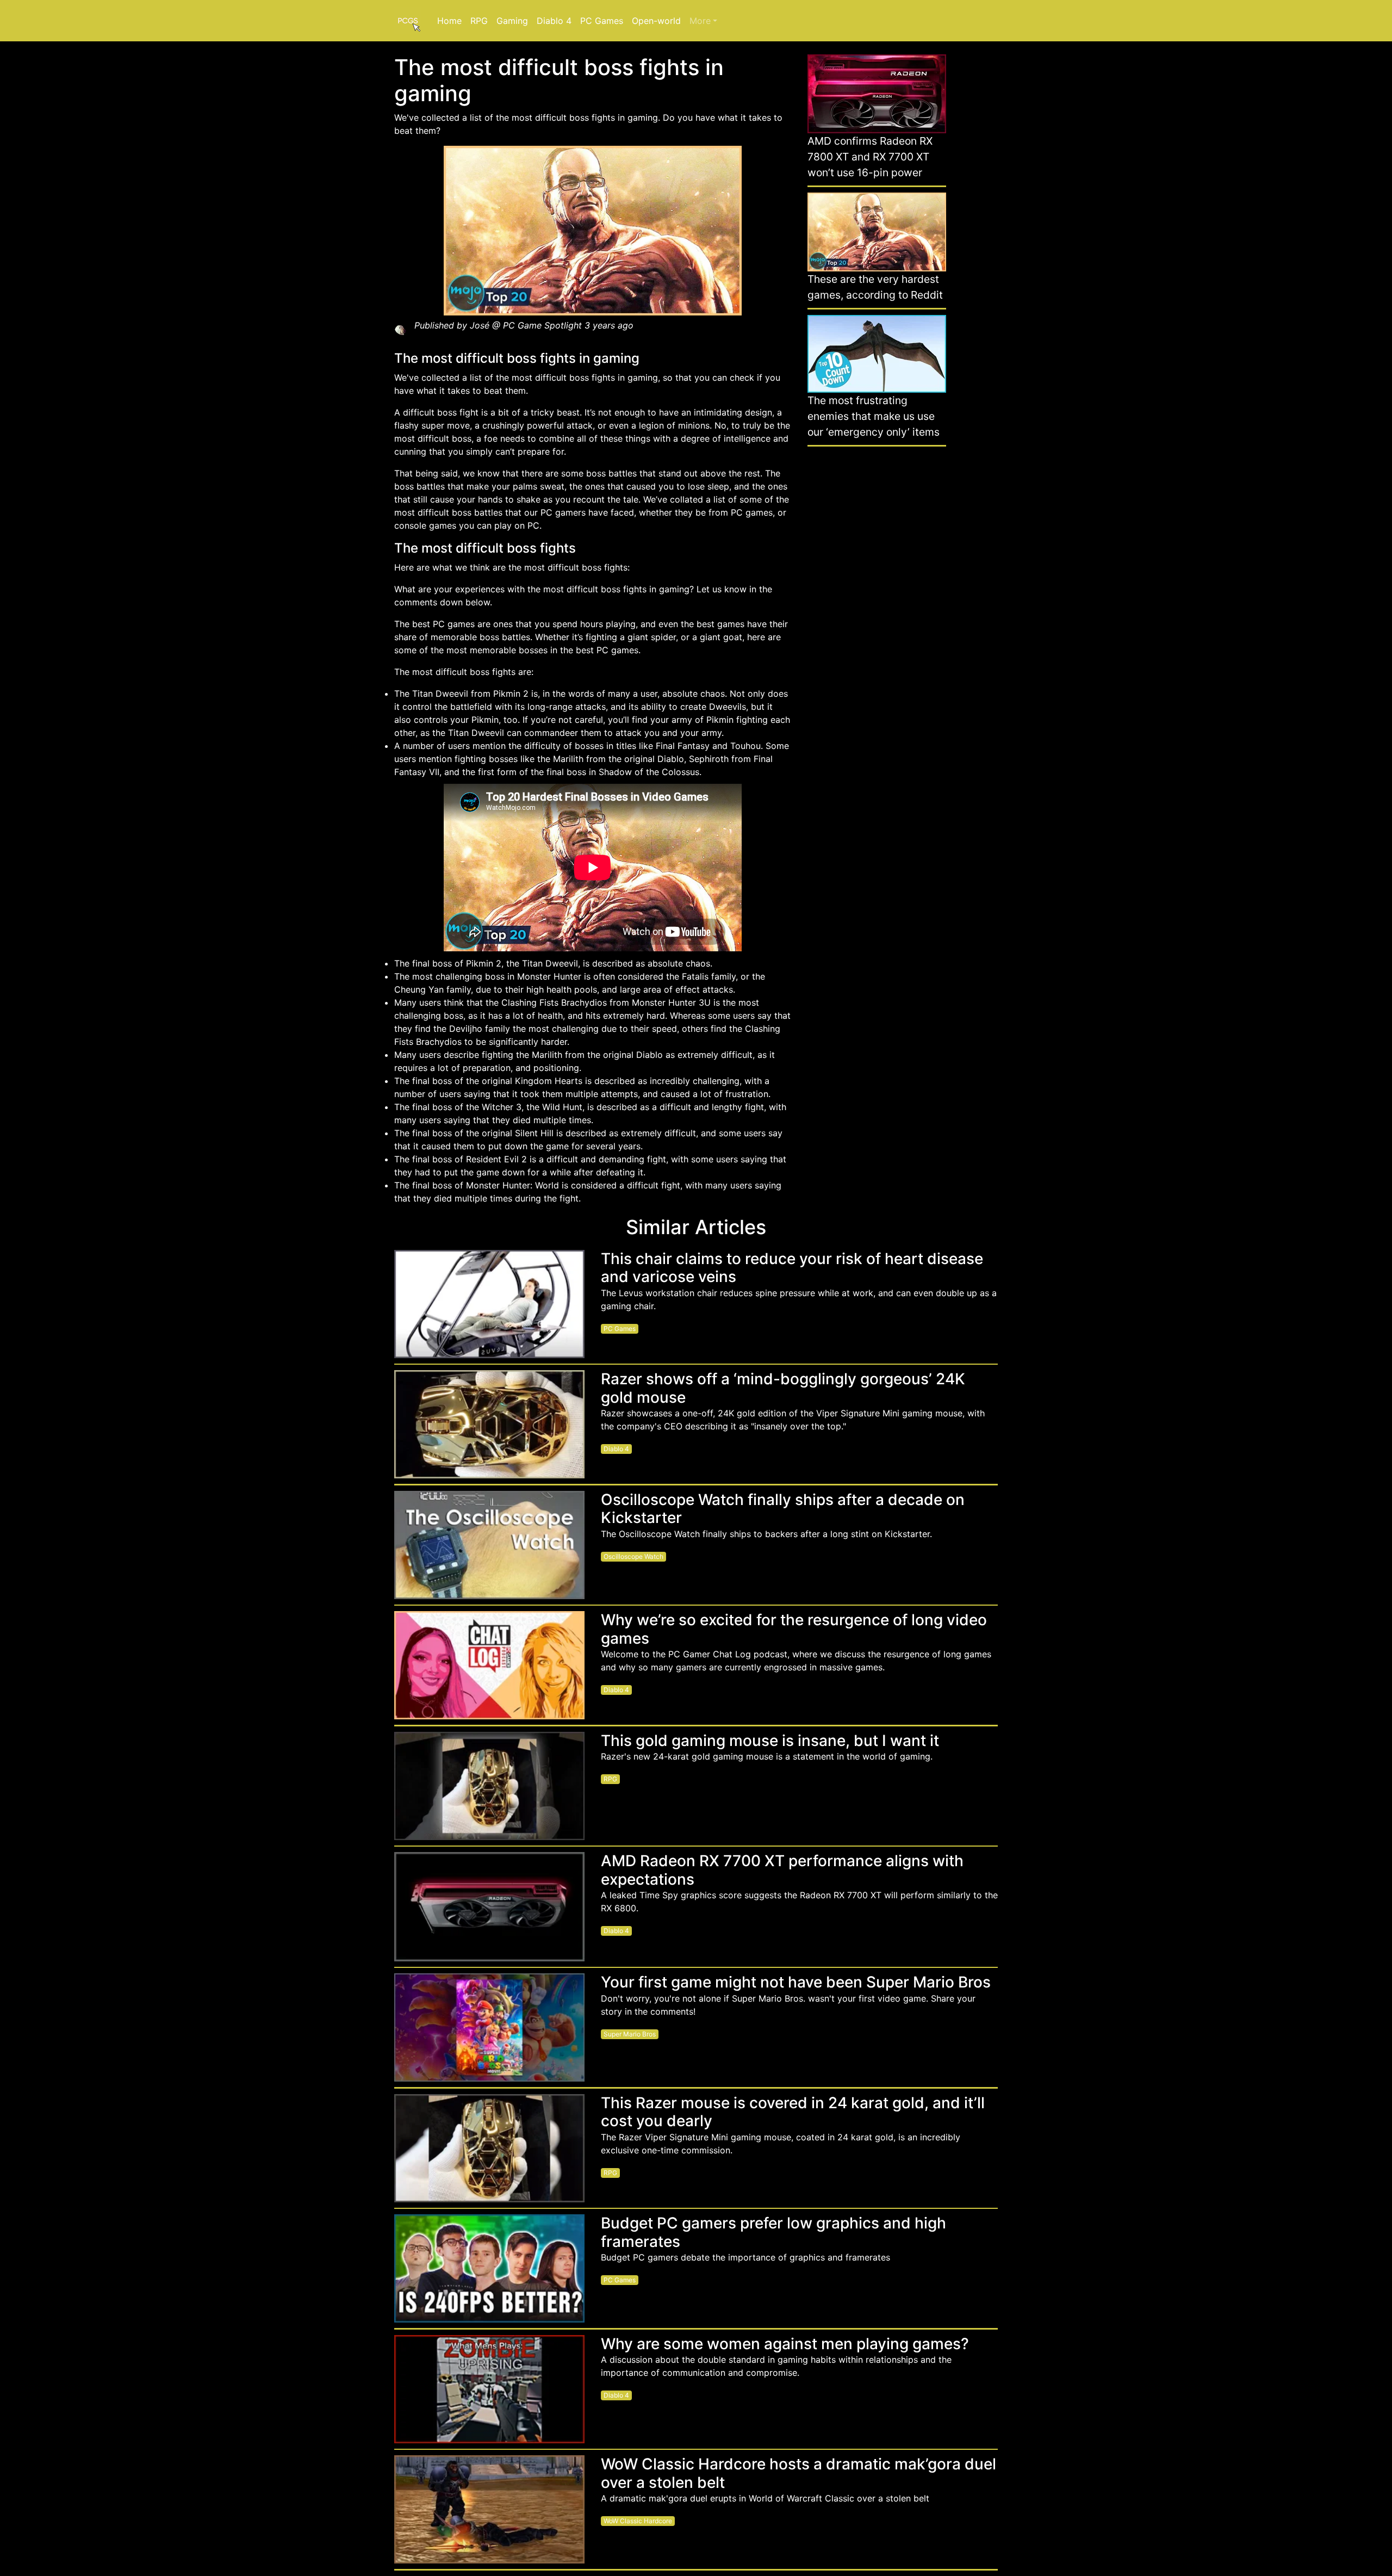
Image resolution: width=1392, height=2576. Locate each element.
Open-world (656, 21)
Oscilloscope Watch (633, 1556)
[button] (703, 21)
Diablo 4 (554, 21)
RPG (479, 21)
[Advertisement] (877, 621)
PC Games (602, 21)
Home (449, 21)
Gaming (512, 21)
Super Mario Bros (630, 2034)
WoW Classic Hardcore (638, 2521)
